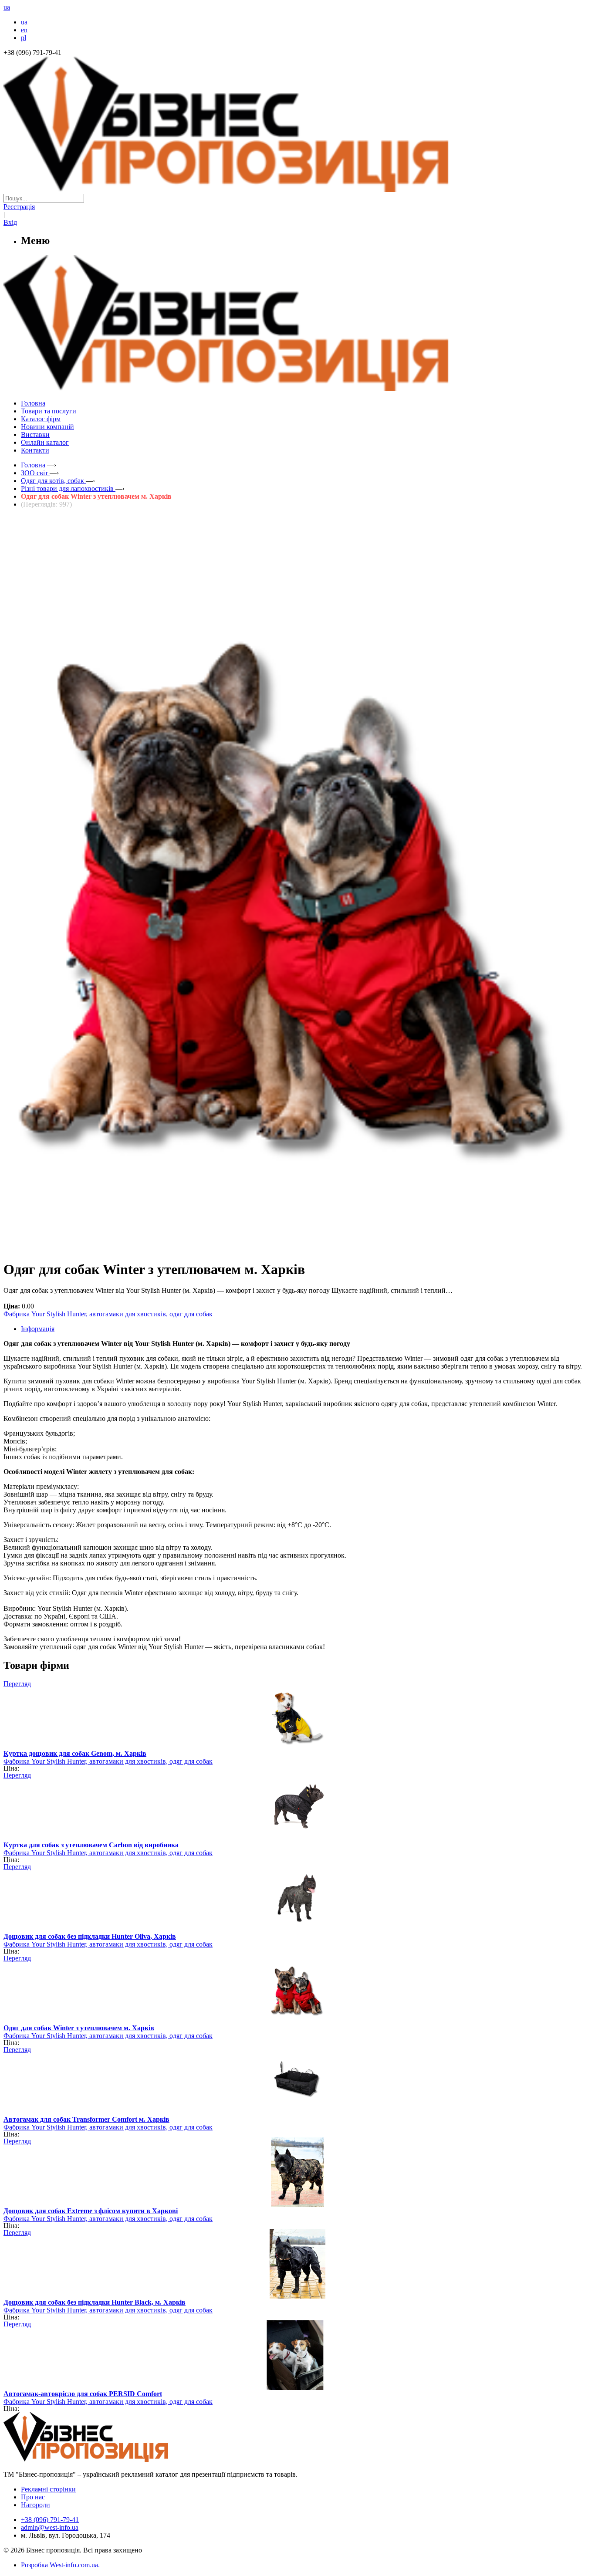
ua (24, 22)
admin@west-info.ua (50, 2527)
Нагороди (35, 2505)
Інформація (38, 1329)
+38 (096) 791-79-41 (50, 2520)
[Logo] (112, 2459)
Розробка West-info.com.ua (59, 2565)
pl (24, 38)
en (24, 30)
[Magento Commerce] (297, 387)
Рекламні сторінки (48, 2489)
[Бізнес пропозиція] (297, 190)
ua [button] (7, 7)
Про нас (33, 2497)
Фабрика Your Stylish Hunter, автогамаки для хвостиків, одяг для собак (108, 1314)
